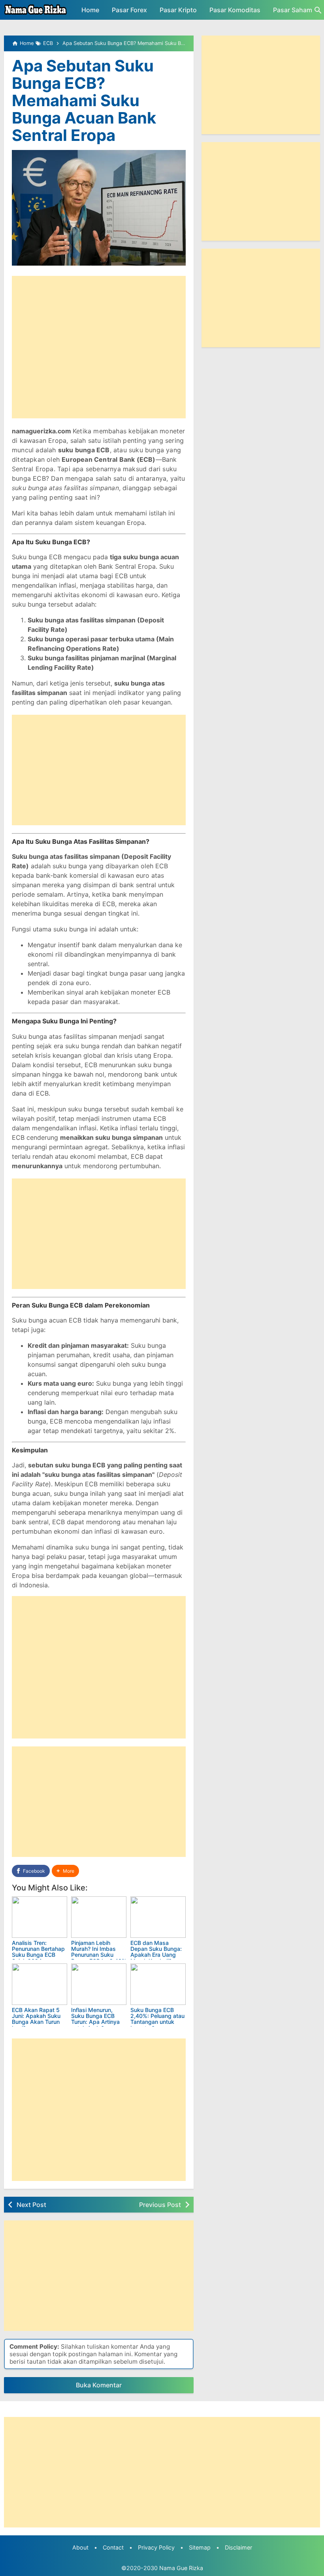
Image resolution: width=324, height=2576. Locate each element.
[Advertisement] (99, 347)
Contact (113, 2547)
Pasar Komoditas (235, 10)
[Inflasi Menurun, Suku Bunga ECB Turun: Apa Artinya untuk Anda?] (99, 1984)
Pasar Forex (129, 10)
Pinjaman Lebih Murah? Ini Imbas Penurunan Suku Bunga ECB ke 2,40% (99, 1952)
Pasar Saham (293, 10)
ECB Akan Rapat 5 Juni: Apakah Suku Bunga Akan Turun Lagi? (36, 2019)
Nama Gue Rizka (181, 2568)
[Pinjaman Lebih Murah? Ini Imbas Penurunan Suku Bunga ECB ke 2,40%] (99, 1917)
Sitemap (200, 2547)
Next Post (31, 2205)
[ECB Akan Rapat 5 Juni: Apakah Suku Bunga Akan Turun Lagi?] (40, 1984)
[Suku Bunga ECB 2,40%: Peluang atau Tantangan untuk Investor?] (158, 1984)
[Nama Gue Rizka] (36, 10)
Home (90, 10)
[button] (65, 1871)
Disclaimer (238, 2547)
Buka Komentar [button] (99, 2385)
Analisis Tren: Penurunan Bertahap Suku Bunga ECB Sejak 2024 (38, 1952)
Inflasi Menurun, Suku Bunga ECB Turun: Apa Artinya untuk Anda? (95, 2019)
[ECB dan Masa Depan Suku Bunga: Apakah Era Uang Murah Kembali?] (158, 1917)
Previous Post (160, 2205)
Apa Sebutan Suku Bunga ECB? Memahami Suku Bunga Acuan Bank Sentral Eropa (84, 100)
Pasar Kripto (178, 10)
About (80, 2547)
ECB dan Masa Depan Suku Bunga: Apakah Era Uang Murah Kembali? (156, 1952)
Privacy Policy (156, 2547)
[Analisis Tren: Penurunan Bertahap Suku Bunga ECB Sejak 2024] (40, 1917)
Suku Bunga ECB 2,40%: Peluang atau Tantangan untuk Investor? (157, 2019)
